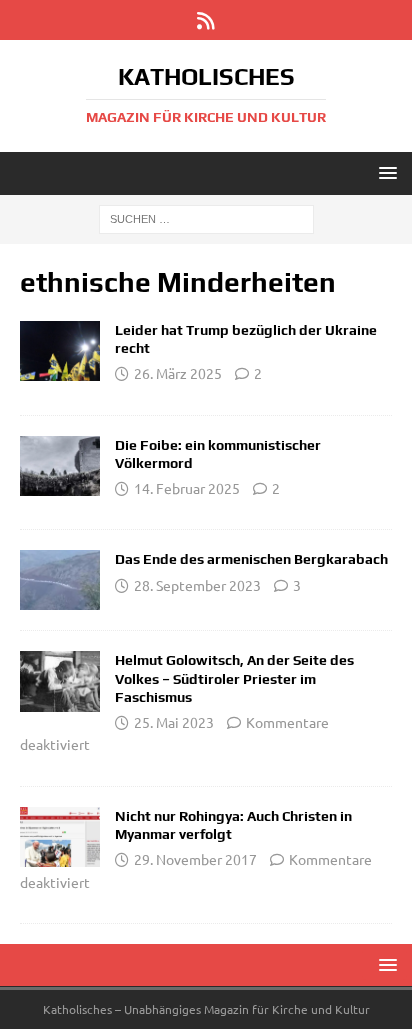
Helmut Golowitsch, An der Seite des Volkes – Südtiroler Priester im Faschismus (234, 678)
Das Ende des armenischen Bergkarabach (251, 559)
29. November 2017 (195, 859)
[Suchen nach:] (206, 218)
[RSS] (206, 20)
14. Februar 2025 (187, 488)
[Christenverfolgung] (60, 580)
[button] (384, 172)
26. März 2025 (178, 373)
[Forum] (60, 466)
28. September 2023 (197, 585)
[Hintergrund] (60, 351)
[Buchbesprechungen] (60, 681)
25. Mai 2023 (174, 722)
